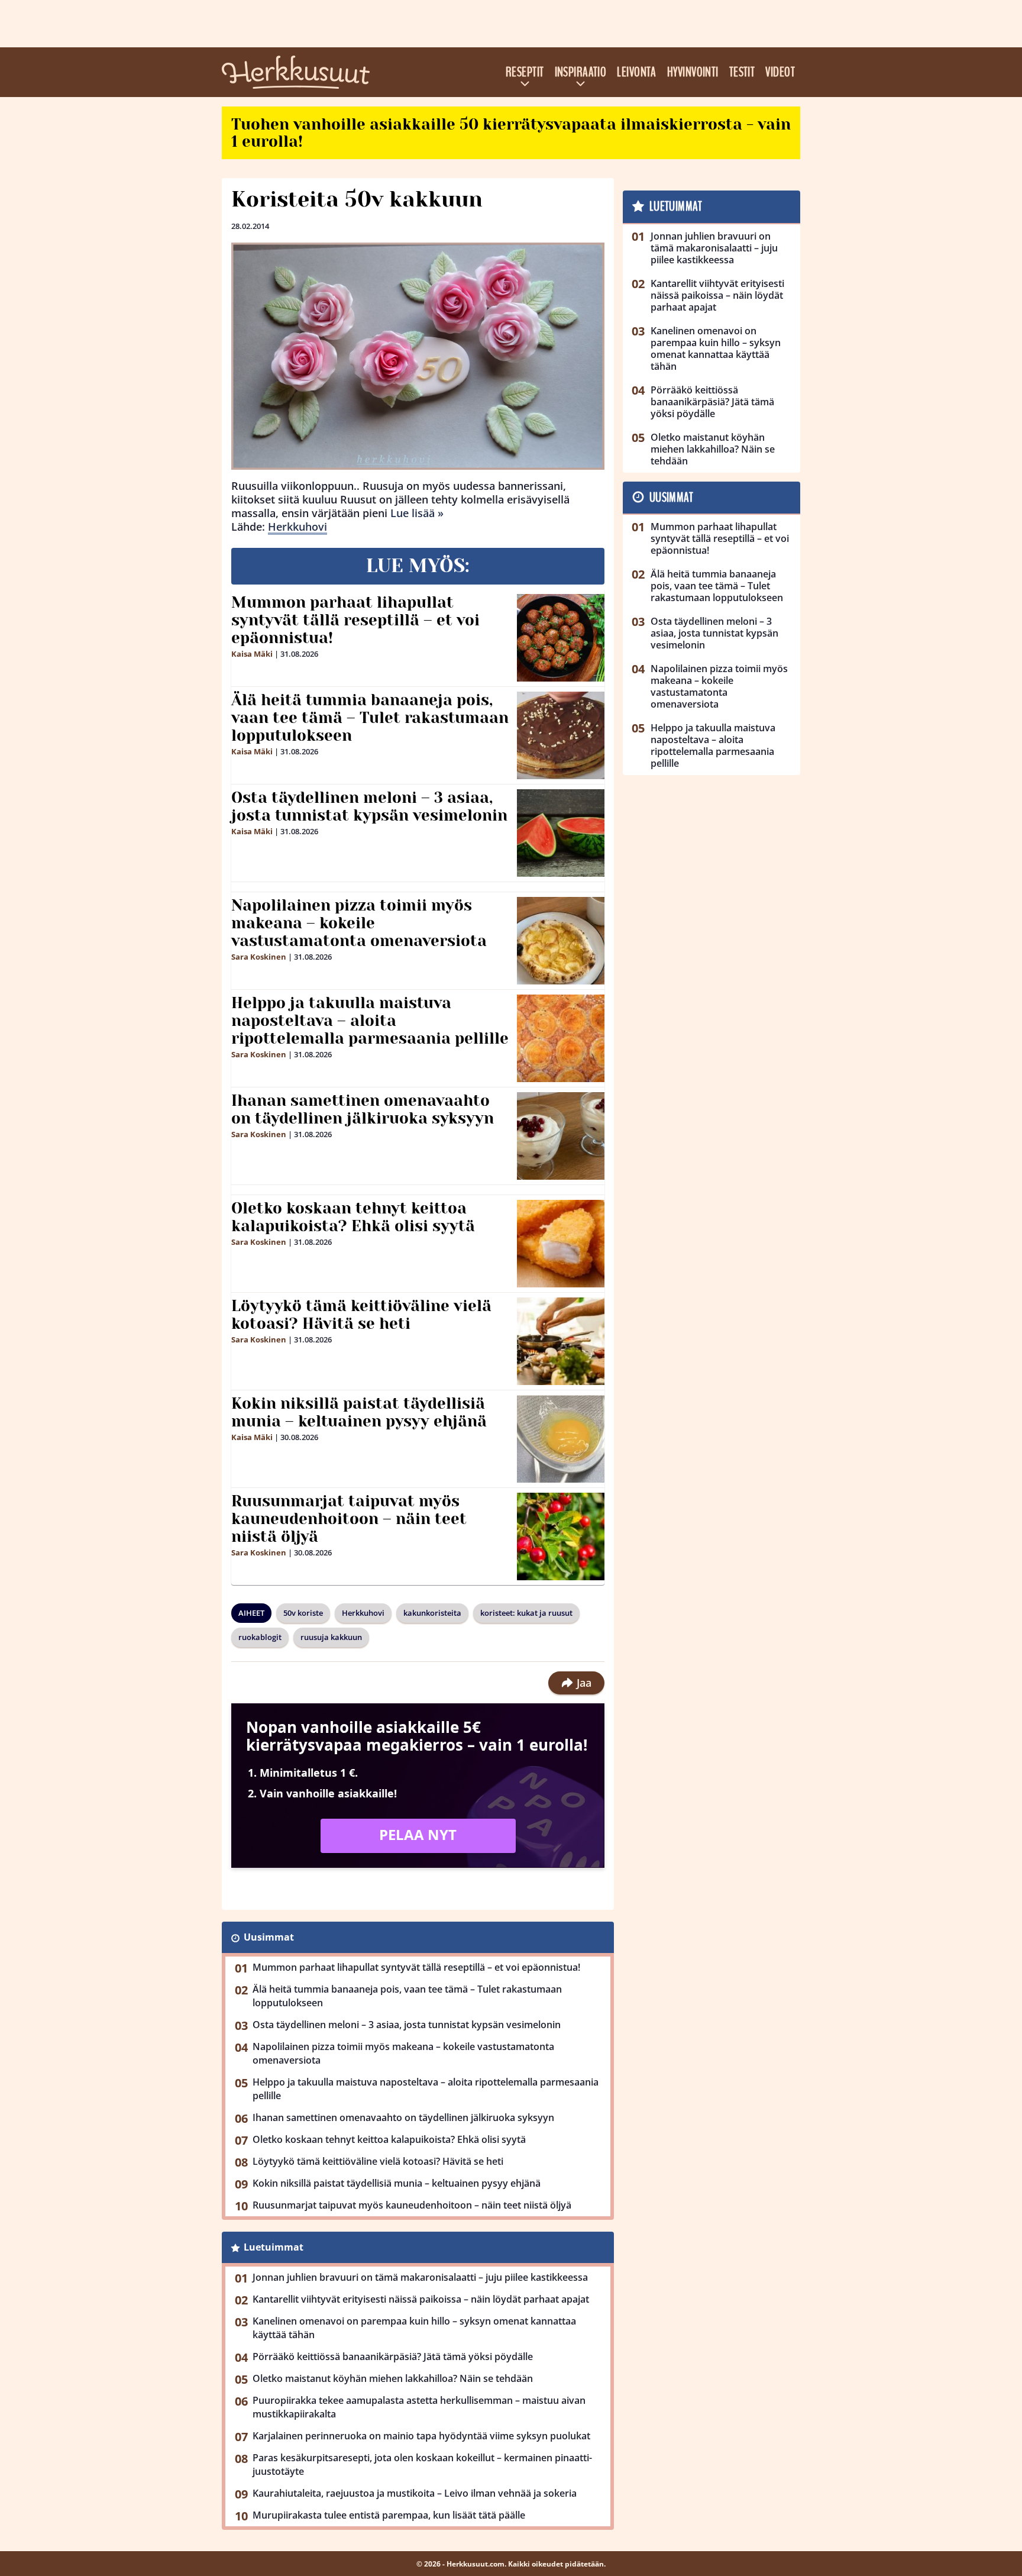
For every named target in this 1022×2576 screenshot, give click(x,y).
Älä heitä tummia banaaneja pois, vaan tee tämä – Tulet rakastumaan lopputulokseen (370, 718)
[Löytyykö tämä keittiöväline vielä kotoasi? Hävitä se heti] (561, 1341)
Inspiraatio (581, 72)
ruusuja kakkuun (331, 1637)
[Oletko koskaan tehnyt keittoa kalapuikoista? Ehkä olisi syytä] (561, 1244)
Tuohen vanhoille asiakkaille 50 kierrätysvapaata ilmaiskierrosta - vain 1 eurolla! (511, 133)
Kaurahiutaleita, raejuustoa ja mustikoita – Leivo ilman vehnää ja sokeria (415, 2493)
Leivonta (637, 72)
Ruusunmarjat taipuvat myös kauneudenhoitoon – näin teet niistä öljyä (349, 1519)
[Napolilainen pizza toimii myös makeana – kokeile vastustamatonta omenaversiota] (561, 941)
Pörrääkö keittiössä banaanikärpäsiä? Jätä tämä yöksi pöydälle (393, 2357)
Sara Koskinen (259, 957)
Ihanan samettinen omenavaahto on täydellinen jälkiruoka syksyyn (363, 1109)
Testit (742, 72)
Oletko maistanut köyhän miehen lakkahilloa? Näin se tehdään (393, 2378)
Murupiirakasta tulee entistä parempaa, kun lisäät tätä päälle (389, 2515)
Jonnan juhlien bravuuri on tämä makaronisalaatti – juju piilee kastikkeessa (420, 2277)
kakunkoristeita (432, 1613)
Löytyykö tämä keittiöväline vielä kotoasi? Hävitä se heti (361, 1315)
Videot (780, 72)
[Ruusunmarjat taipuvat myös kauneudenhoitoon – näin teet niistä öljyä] (561, 1536)
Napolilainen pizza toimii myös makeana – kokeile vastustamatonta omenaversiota (359, 923)
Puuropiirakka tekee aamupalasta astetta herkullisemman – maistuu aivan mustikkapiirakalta (419, 2407)
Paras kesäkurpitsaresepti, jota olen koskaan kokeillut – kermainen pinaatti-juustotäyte (422, 2464)
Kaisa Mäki (252, 654)
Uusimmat (269, 1937)
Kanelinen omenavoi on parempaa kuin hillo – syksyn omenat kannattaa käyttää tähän (414, 2328)
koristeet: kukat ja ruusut (526, 1613)
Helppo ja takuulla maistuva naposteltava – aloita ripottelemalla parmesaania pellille (370, 1021)
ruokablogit (260, 1637)
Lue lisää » (417, 513)
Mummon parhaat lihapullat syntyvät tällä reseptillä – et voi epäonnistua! (355, 620)
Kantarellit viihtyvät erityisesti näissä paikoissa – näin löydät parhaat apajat (421, 2299)
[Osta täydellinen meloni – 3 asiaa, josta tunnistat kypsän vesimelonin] (561, 833)
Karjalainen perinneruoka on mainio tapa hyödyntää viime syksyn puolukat (421, 2436)
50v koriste (303, 1613)
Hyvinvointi (693, 72)
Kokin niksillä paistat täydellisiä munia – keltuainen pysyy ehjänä (359, 1412)
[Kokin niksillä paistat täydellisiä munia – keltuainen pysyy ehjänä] (561, 1439)
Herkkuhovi (297, 527)
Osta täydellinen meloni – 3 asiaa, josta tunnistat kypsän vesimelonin (369, 806)
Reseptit (525, 72)
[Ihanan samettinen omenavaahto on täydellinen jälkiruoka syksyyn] (561, 1136)
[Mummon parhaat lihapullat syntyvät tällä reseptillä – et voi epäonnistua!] (561, 638)
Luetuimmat (274, 2247)
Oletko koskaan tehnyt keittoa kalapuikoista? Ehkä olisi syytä (353, 1217)
